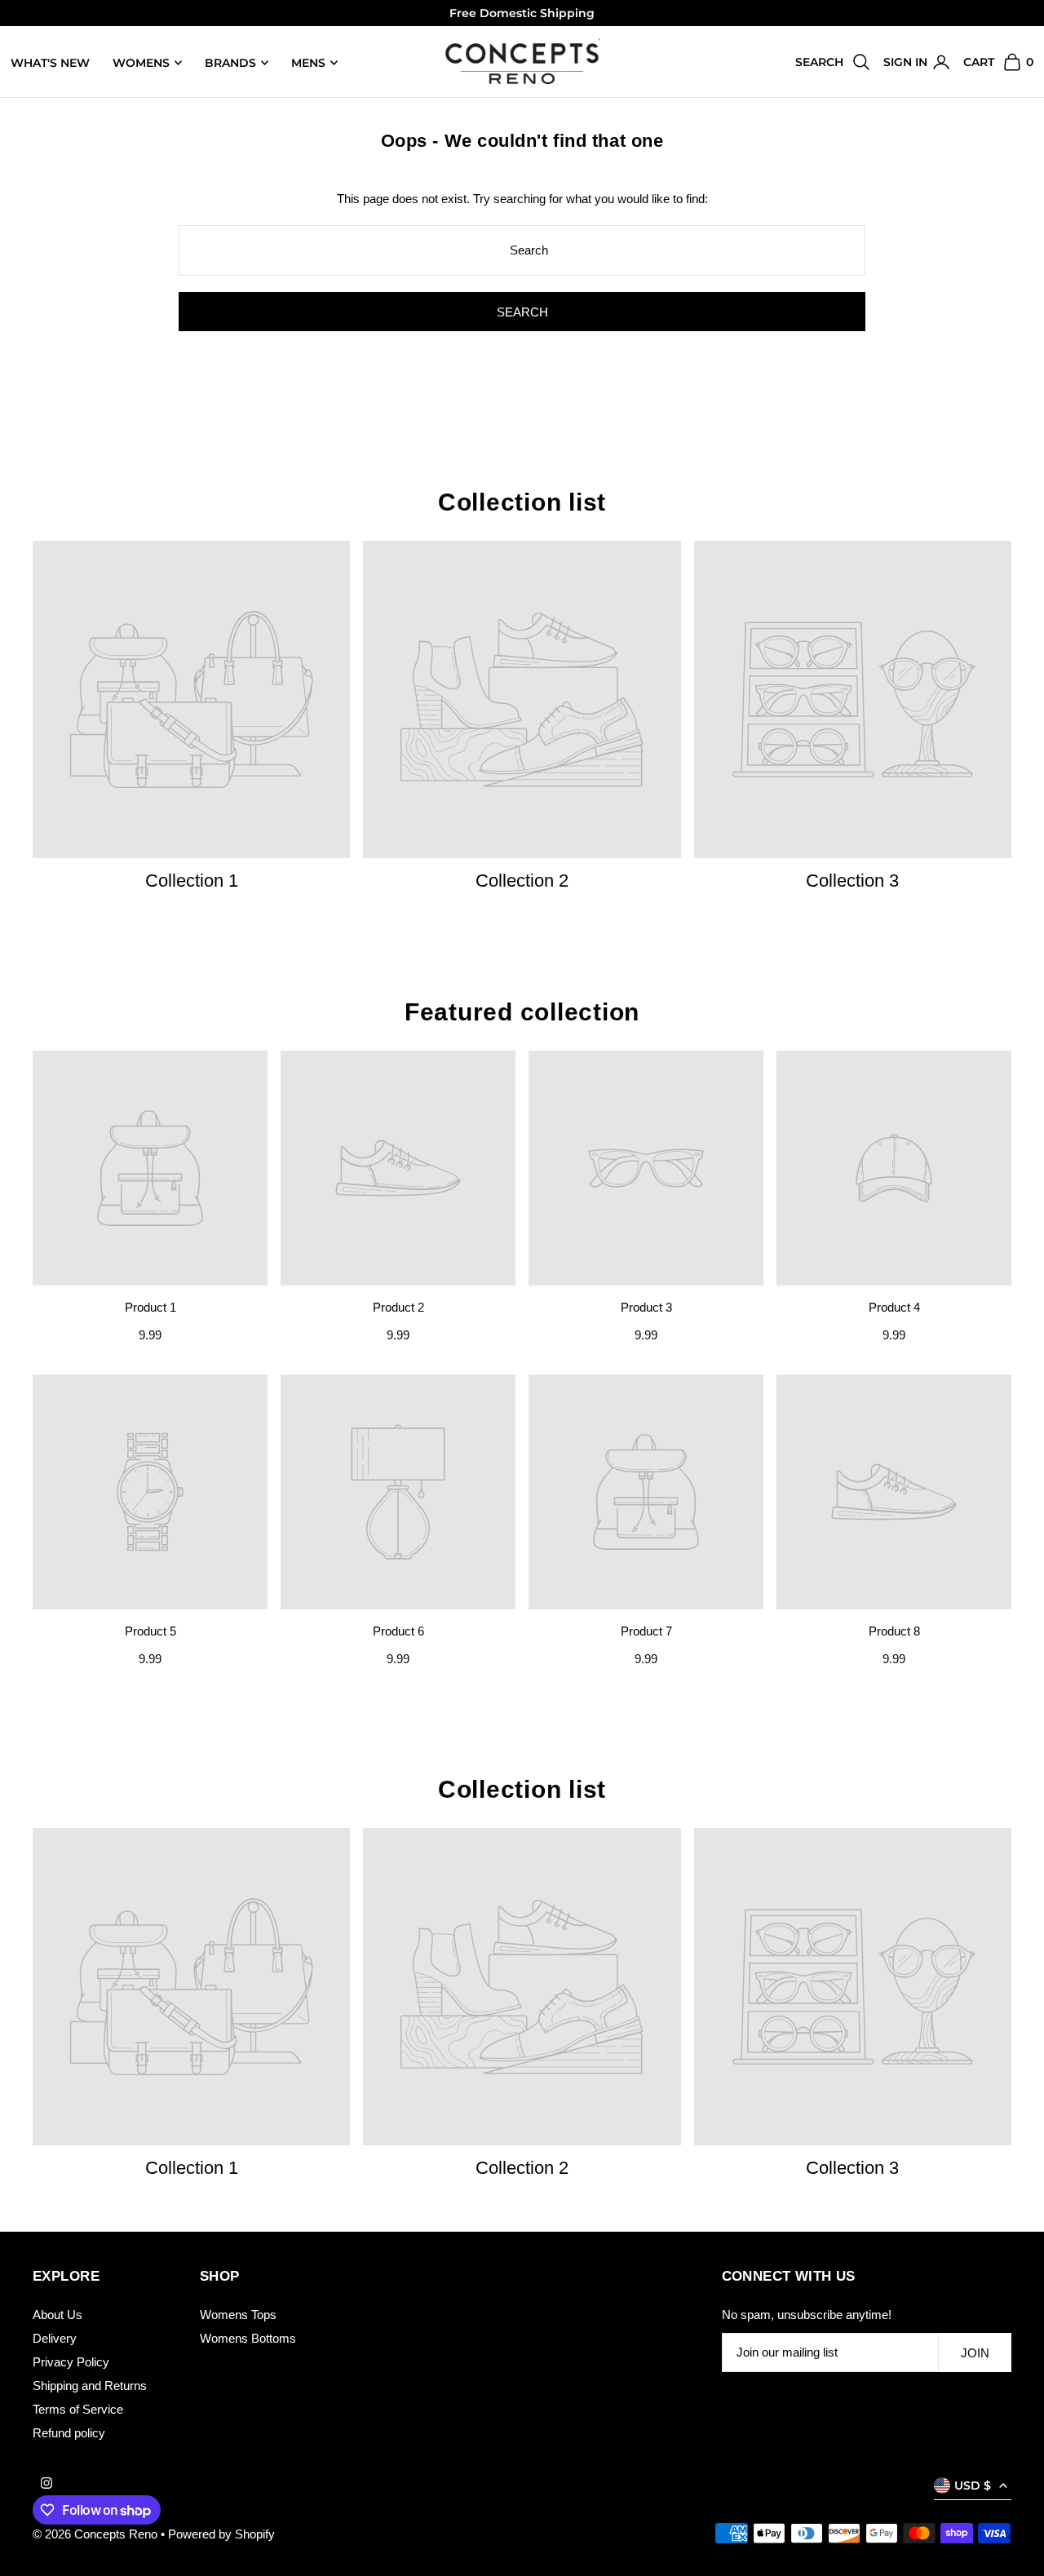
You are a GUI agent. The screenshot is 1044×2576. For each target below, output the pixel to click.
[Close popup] (830, 1102)
